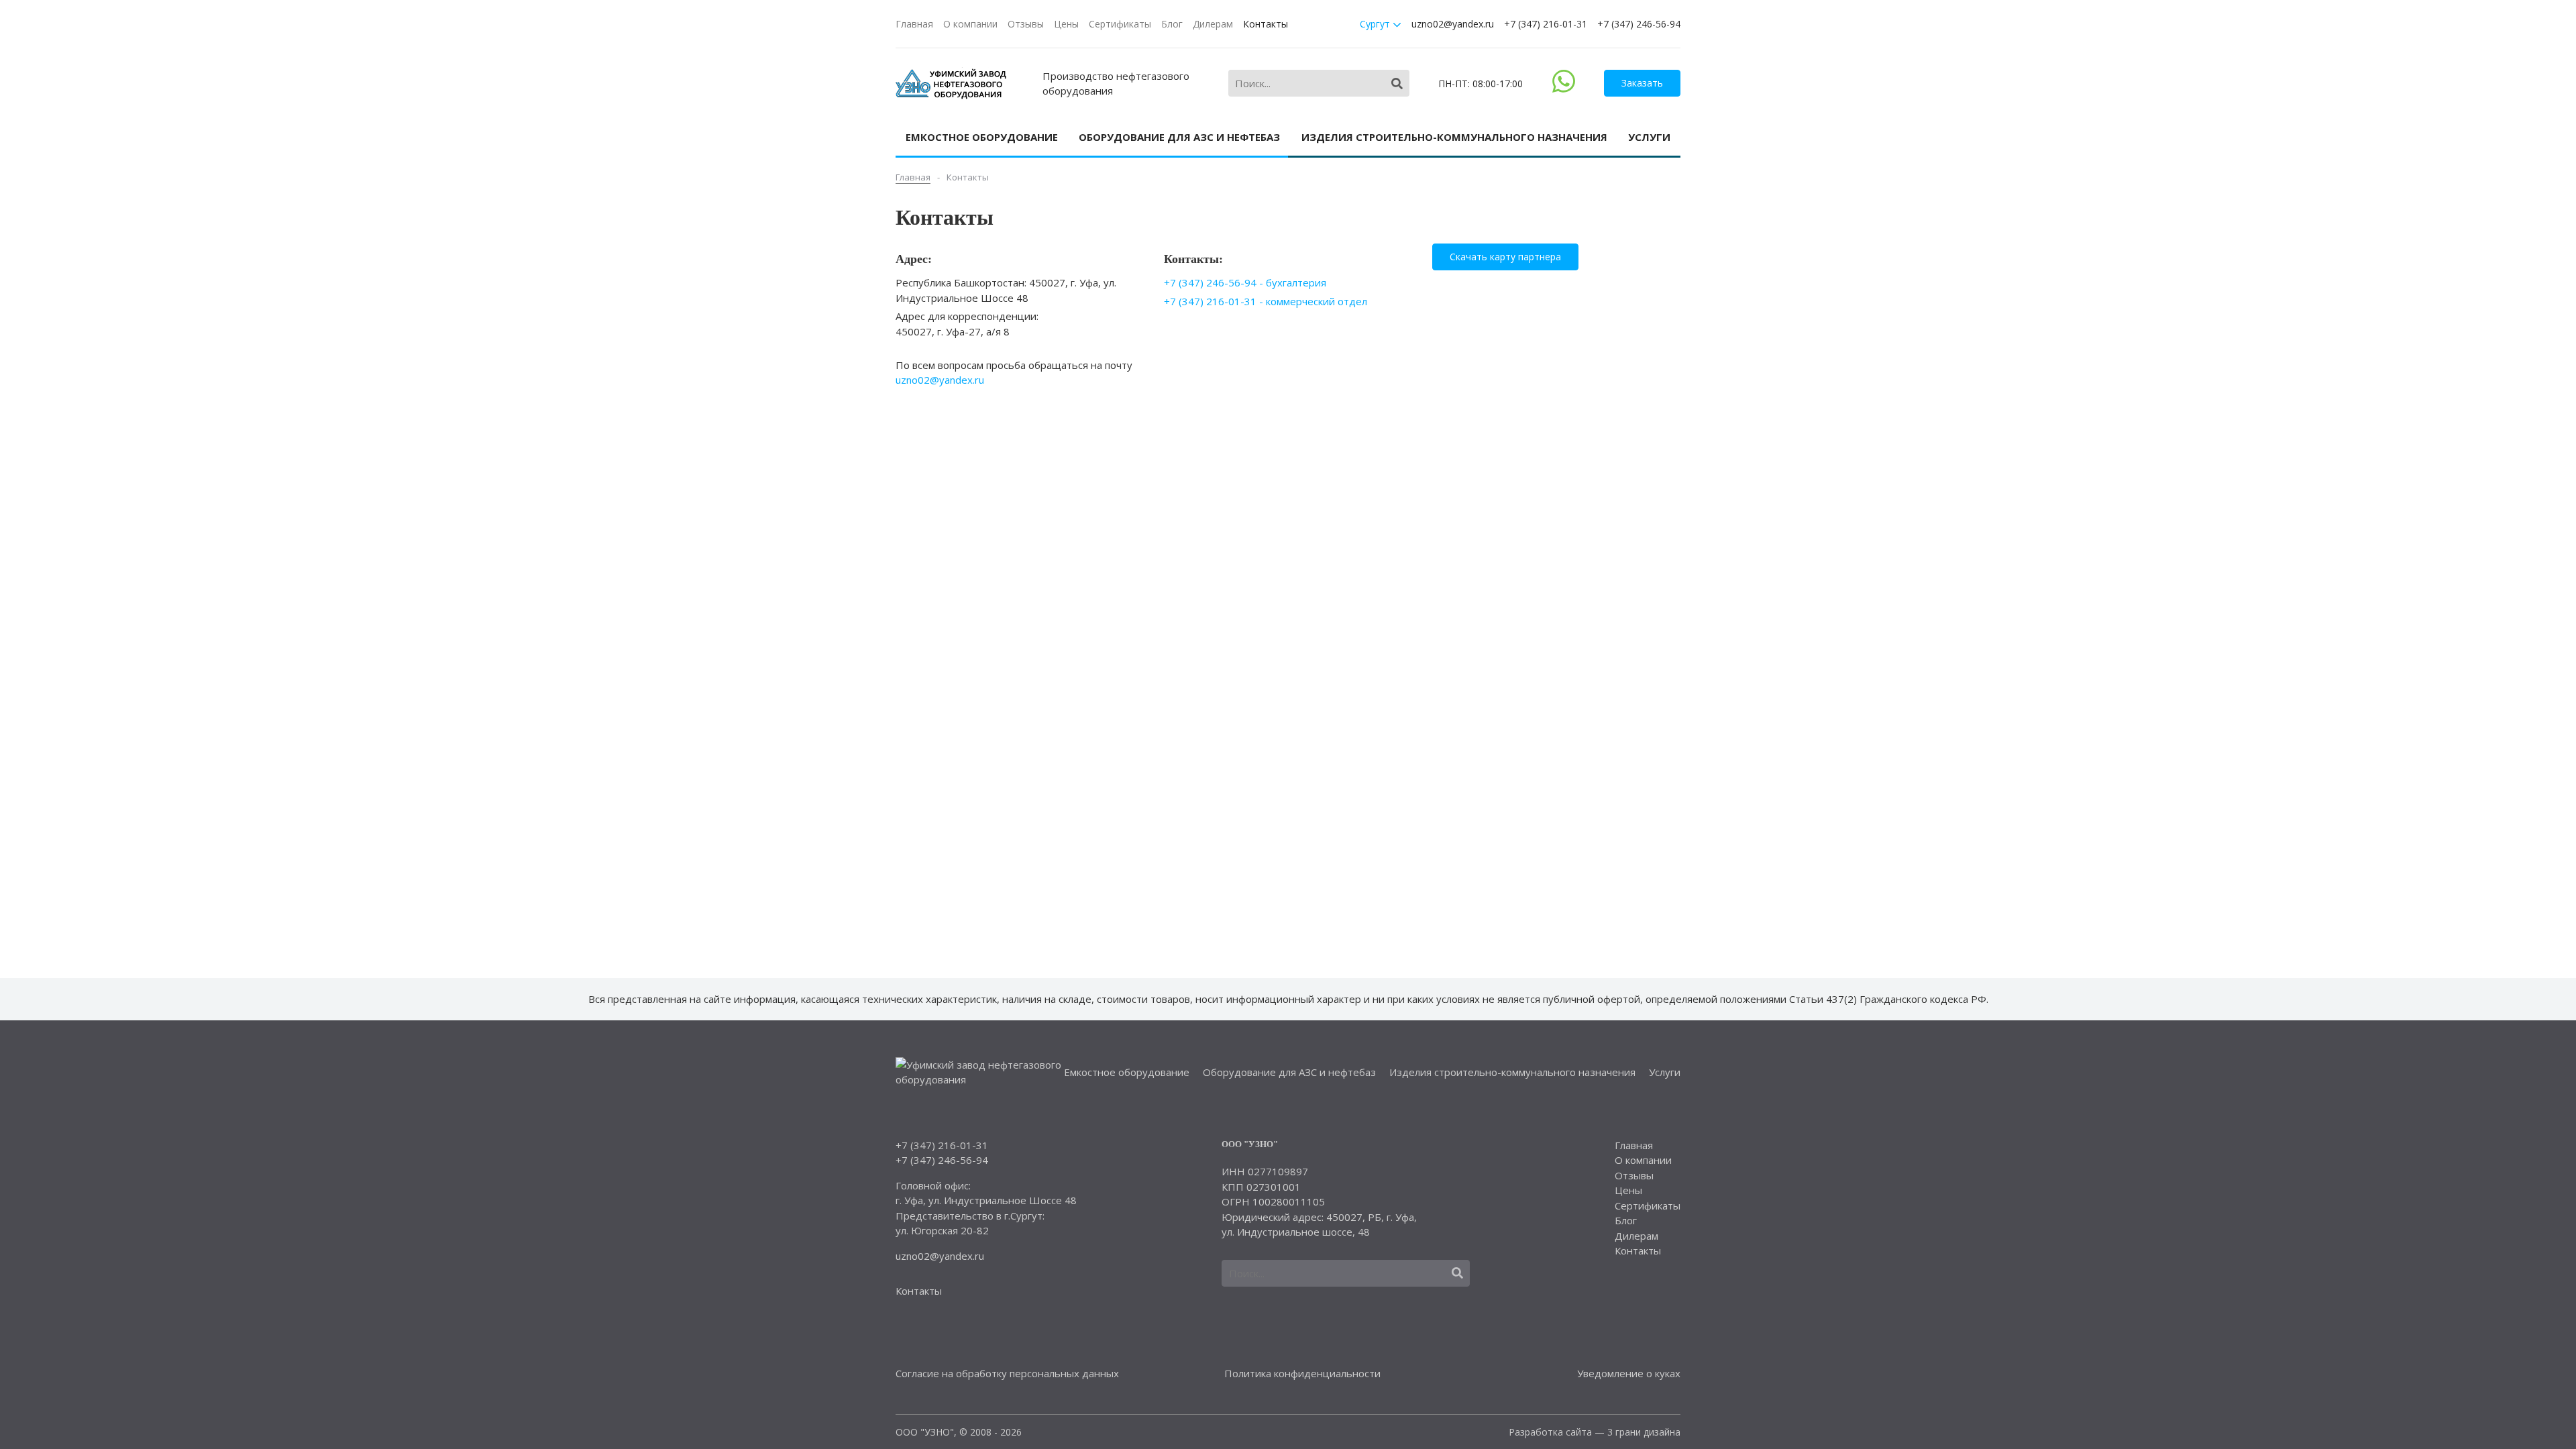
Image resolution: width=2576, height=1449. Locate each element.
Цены (1066, 24)
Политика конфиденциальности (1302, 1373)
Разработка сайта (1550, 1432)
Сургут (1376, 24)
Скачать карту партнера (1505, 257)
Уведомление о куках (1629, 1373)
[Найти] (1397, 84)
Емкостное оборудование (982, 137)
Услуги (1649, 137)
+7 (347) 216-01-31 (1546, 24)
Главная (914, 24)
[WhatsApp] (1564, 89)
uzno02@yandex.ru (1453, 24)
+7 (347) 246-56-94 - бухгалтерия (1245, 282)
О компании (970, 24)
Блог (1172, 24)
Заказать (1642, 83)
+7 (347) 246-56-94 (1639, 24)
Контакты (1266, 24)
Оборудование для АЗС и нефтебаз (1179, 137)
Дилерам (1213, 24)
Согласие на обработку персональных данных (1007, 1373)
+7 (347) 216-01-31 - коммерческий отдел (1266, 301)
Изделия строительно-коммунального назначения (1454, 137)
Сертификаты (1120, 24)
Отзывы (1026, 24)
